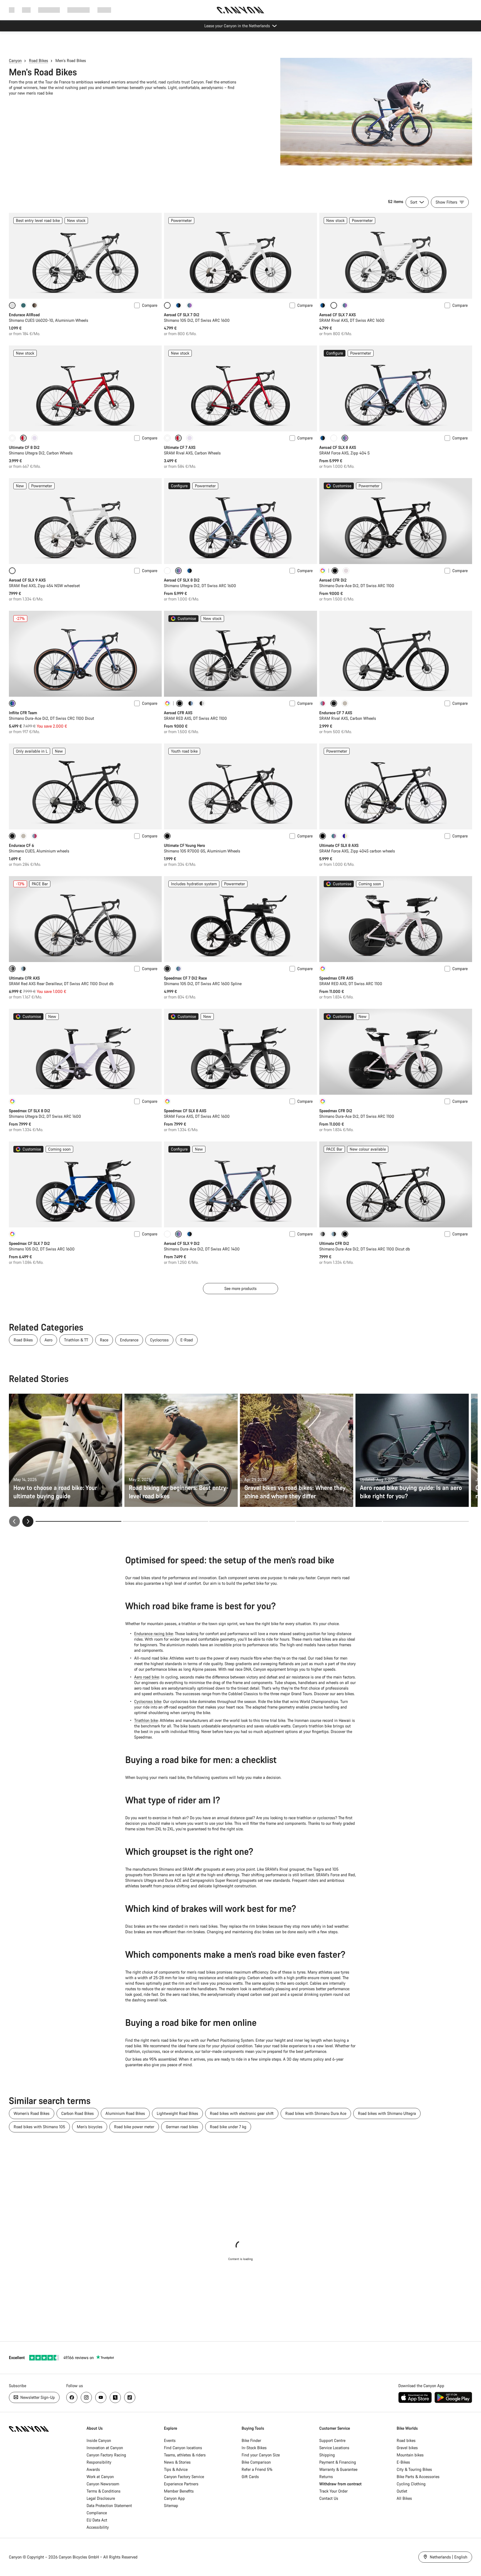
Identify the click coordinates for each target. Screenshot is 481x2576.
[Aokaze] (178, 305)
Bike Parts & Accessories (418, 2477)
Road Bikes (39, 60)
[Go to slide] (165, 1521)
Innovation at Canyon (105, 2448)
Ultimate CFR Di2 (334, 1243)
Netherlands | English (448, 2557)
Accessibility (98, 2527)
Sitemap (171, 2505)
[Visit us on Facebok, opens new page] (72, 2397)
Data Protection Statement (109, 2505)
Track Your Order (333, 2491)
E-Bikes (403, 2462)
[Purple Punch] (345, 836)
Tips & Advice (176, 2469)
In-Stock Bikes (254, 2448)
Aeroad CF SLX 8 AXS (338, 447)
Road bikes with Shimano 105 (39, 2127)
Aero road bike (147, 1677)
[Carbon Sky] (23, 969)
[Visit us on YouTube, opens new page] (101, 2397)
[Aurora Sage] (23, 305)
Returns (326, 2477)
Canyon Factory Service (184, 2477)
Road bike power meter (134, 2127)
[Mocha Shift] (35, 305)
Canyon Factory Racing (106, 2455)
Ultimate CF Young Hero (185, 845)
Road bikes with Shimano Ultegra (387, 2113)
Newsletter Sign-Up (37, 2397)
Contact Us (329, 2498)
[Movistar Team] (202, 703)
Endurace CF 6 (21, 845)
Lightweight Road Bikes (177, 2113)
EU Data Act (97, 2520)
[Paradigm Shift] (346, 571)
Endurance (129, 1340)
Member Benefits (179, 2491)
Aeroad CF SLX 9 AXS (27, 580)
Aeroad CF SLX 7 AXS (338, 315)
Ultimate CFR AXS (24, 978)
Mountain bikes (410, 2455)
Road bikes (406, 2440)
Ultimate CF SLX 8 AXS (339, 845)
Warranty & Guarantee (338, 2469)
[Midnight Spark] (323, 1234)
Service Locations (334, 2448)
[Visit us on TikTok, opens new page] (130, 2397)
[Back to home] (240, 10)
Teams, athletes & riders (185, 2455)
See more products (240, 1288)
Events (170, 2440)
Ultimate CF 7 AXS (180, 447)
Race (104, 1340)
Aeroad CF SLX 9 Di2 (182, 1243)
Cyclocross (159, 1340)
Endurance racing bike (154, 1634)
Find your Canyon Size (261, 2455)
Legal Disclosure (101, 2498)
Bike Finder (251, 2440)
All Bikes (404, 2498)
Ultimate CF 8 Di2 (24, 447)
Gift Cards (250, 2477)
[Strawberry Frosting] (323, 703)
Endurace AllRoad (24, 315)
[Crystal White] (334, 438)
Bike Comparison (256, 2462)
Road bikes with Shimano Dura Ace (316, 2113)
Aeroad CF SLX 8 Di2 (182, 580)
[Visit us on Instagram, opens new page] (86, 2397)
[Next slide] (28, 1521)
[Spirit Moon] (178, 969)
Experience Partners (181, 2484)
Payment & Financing (338, 2462)
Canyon (15, 60)
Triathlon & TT (76, 1340)
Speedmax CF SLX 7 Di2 (29, 1243)
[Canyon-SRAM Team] (191, 703)
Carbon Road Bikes (78, 2113)
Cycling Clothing (411, 2484)
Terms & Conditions (104, 2491)
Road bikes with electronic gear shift (242, 2113)
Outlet (402, 2491)
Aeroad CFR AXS (178, 713)
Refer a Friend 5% (257, 2469)
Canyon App (174, 2498)
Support (104, 10)
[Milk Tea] (345, 703)
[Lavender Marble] (35, 438)
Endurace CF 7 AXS (336, 713)
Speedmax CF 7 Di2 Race (185, 978)
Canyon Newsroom (103, 2484)
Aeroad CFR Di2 (333, 580)
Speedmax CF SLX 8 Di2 (30, 1111)
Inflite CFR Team (23, 713)
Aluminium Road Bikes (125, 2113)
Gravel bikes (407, 2448)
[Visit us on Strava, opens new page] (115, 2397)
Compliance (97, 2513)
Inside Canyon (99, 2440)
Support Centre (332, 2440)
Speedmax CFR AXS (336, 978)
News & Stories (177, 2462)
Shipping (327, 2455)
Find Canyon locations (183, 2448)
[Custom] (323, 571)
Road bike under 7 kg (228, 2127)
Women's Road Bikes (32, 2113)
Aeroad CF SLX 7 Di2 (182, 315)
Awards (93, 2469)
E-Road (187, 1340)
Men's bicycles (90, 2127)
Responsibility (99, 2462)
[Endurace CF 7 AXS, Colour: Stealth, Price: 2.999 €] (396, 654)
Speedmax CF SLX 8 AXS (185, 1111)
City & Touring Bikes (414, 2469)
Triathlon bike (146, 1720)
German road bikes (182, 2127)
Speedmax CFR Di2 (336, 1111)
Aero (48, 1340)
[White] (12, 438)
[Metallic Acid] (190, 305)
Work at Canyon (100, 2477)
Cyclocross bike (148, 1701)
